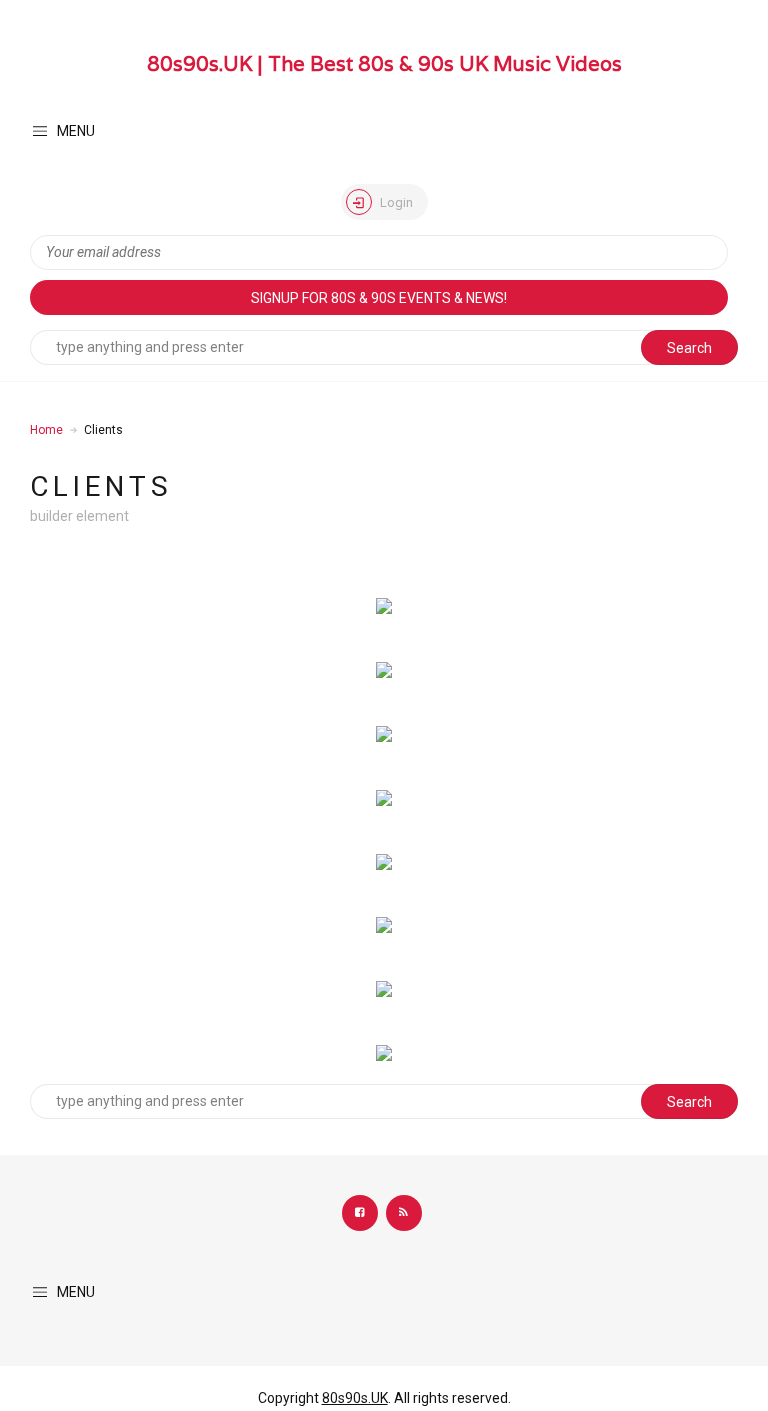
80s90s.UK (355, 1398)
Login (395, 202)
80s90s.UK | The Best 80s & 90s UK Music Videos (384, 64)
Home (46, 430)
